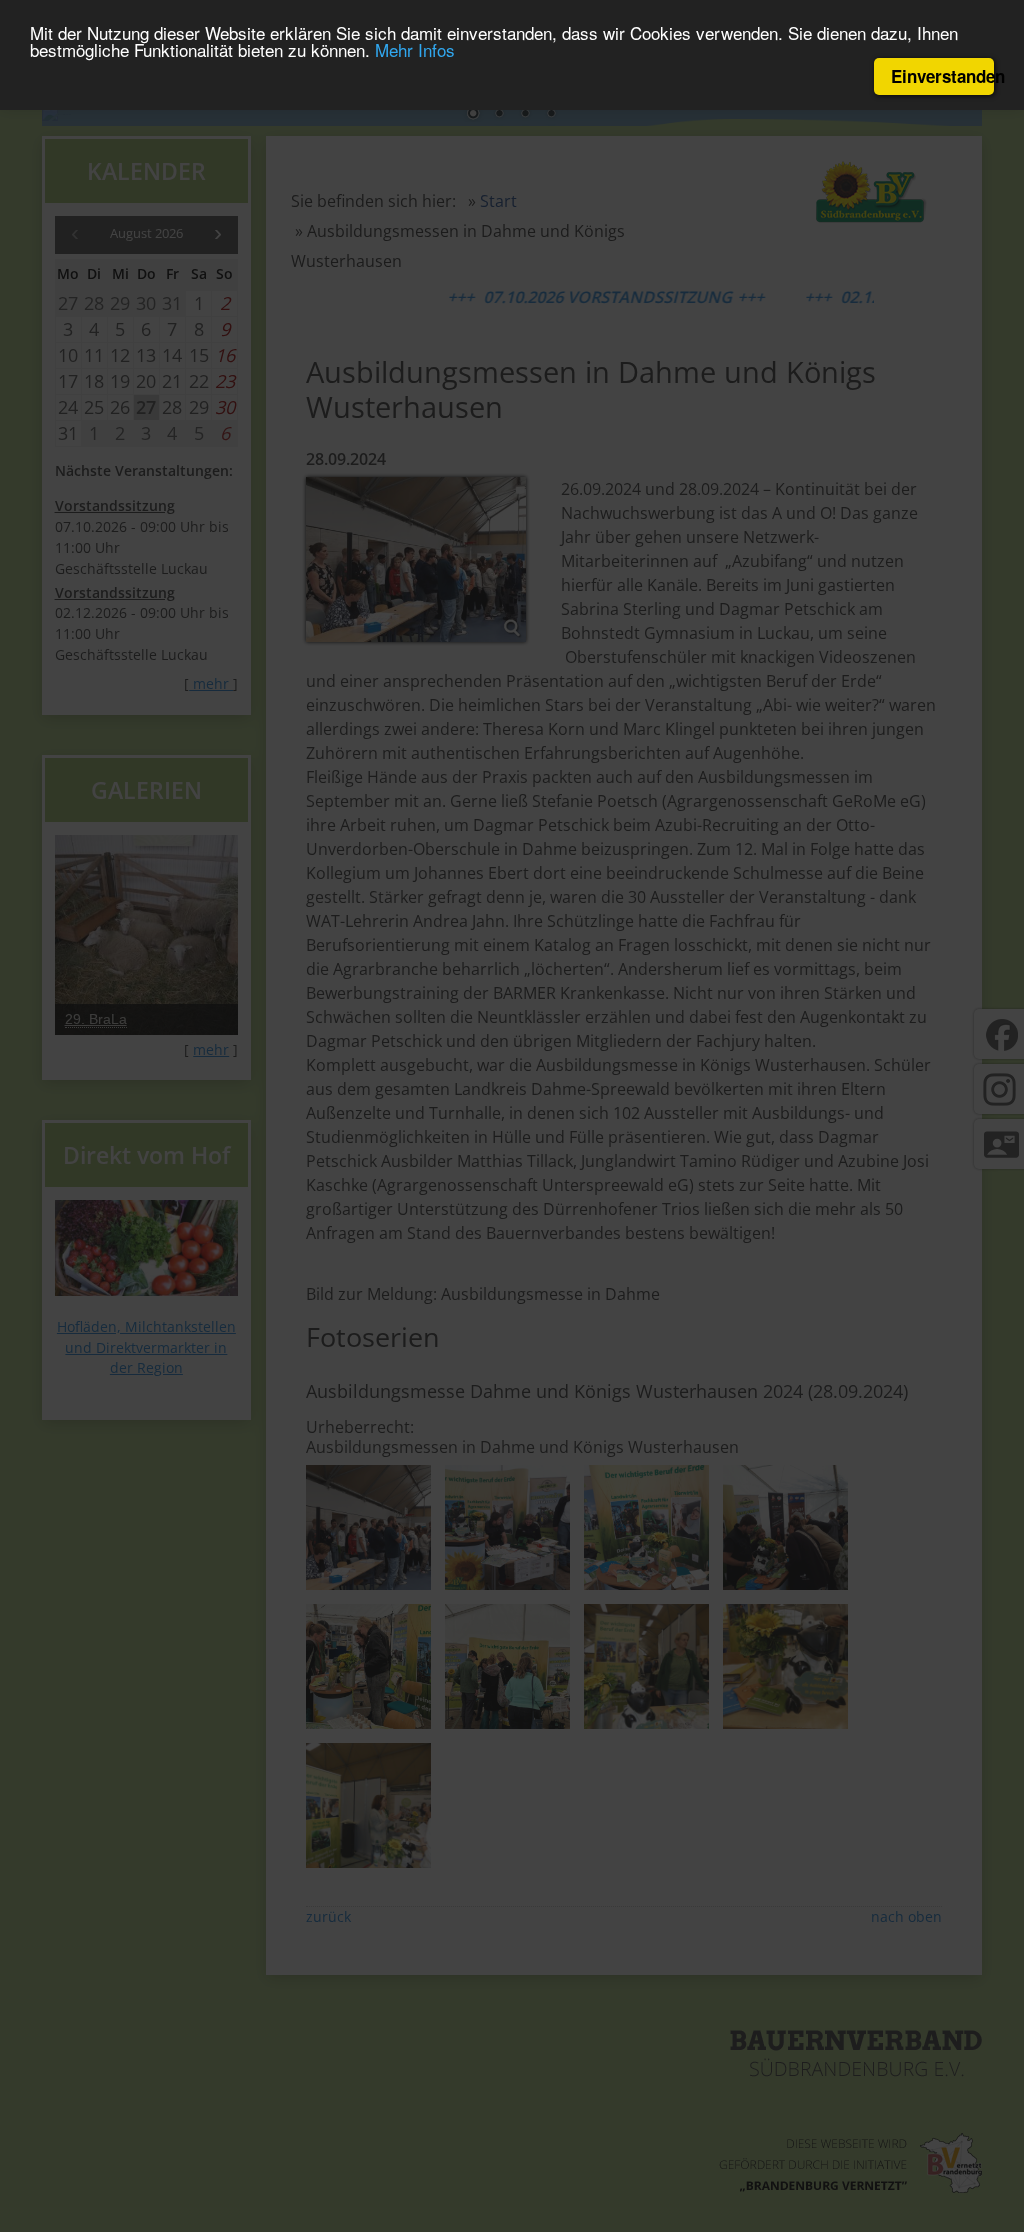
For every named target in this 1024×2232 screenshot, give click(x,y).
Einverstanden (942, 76)
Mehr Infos (415, 49)
